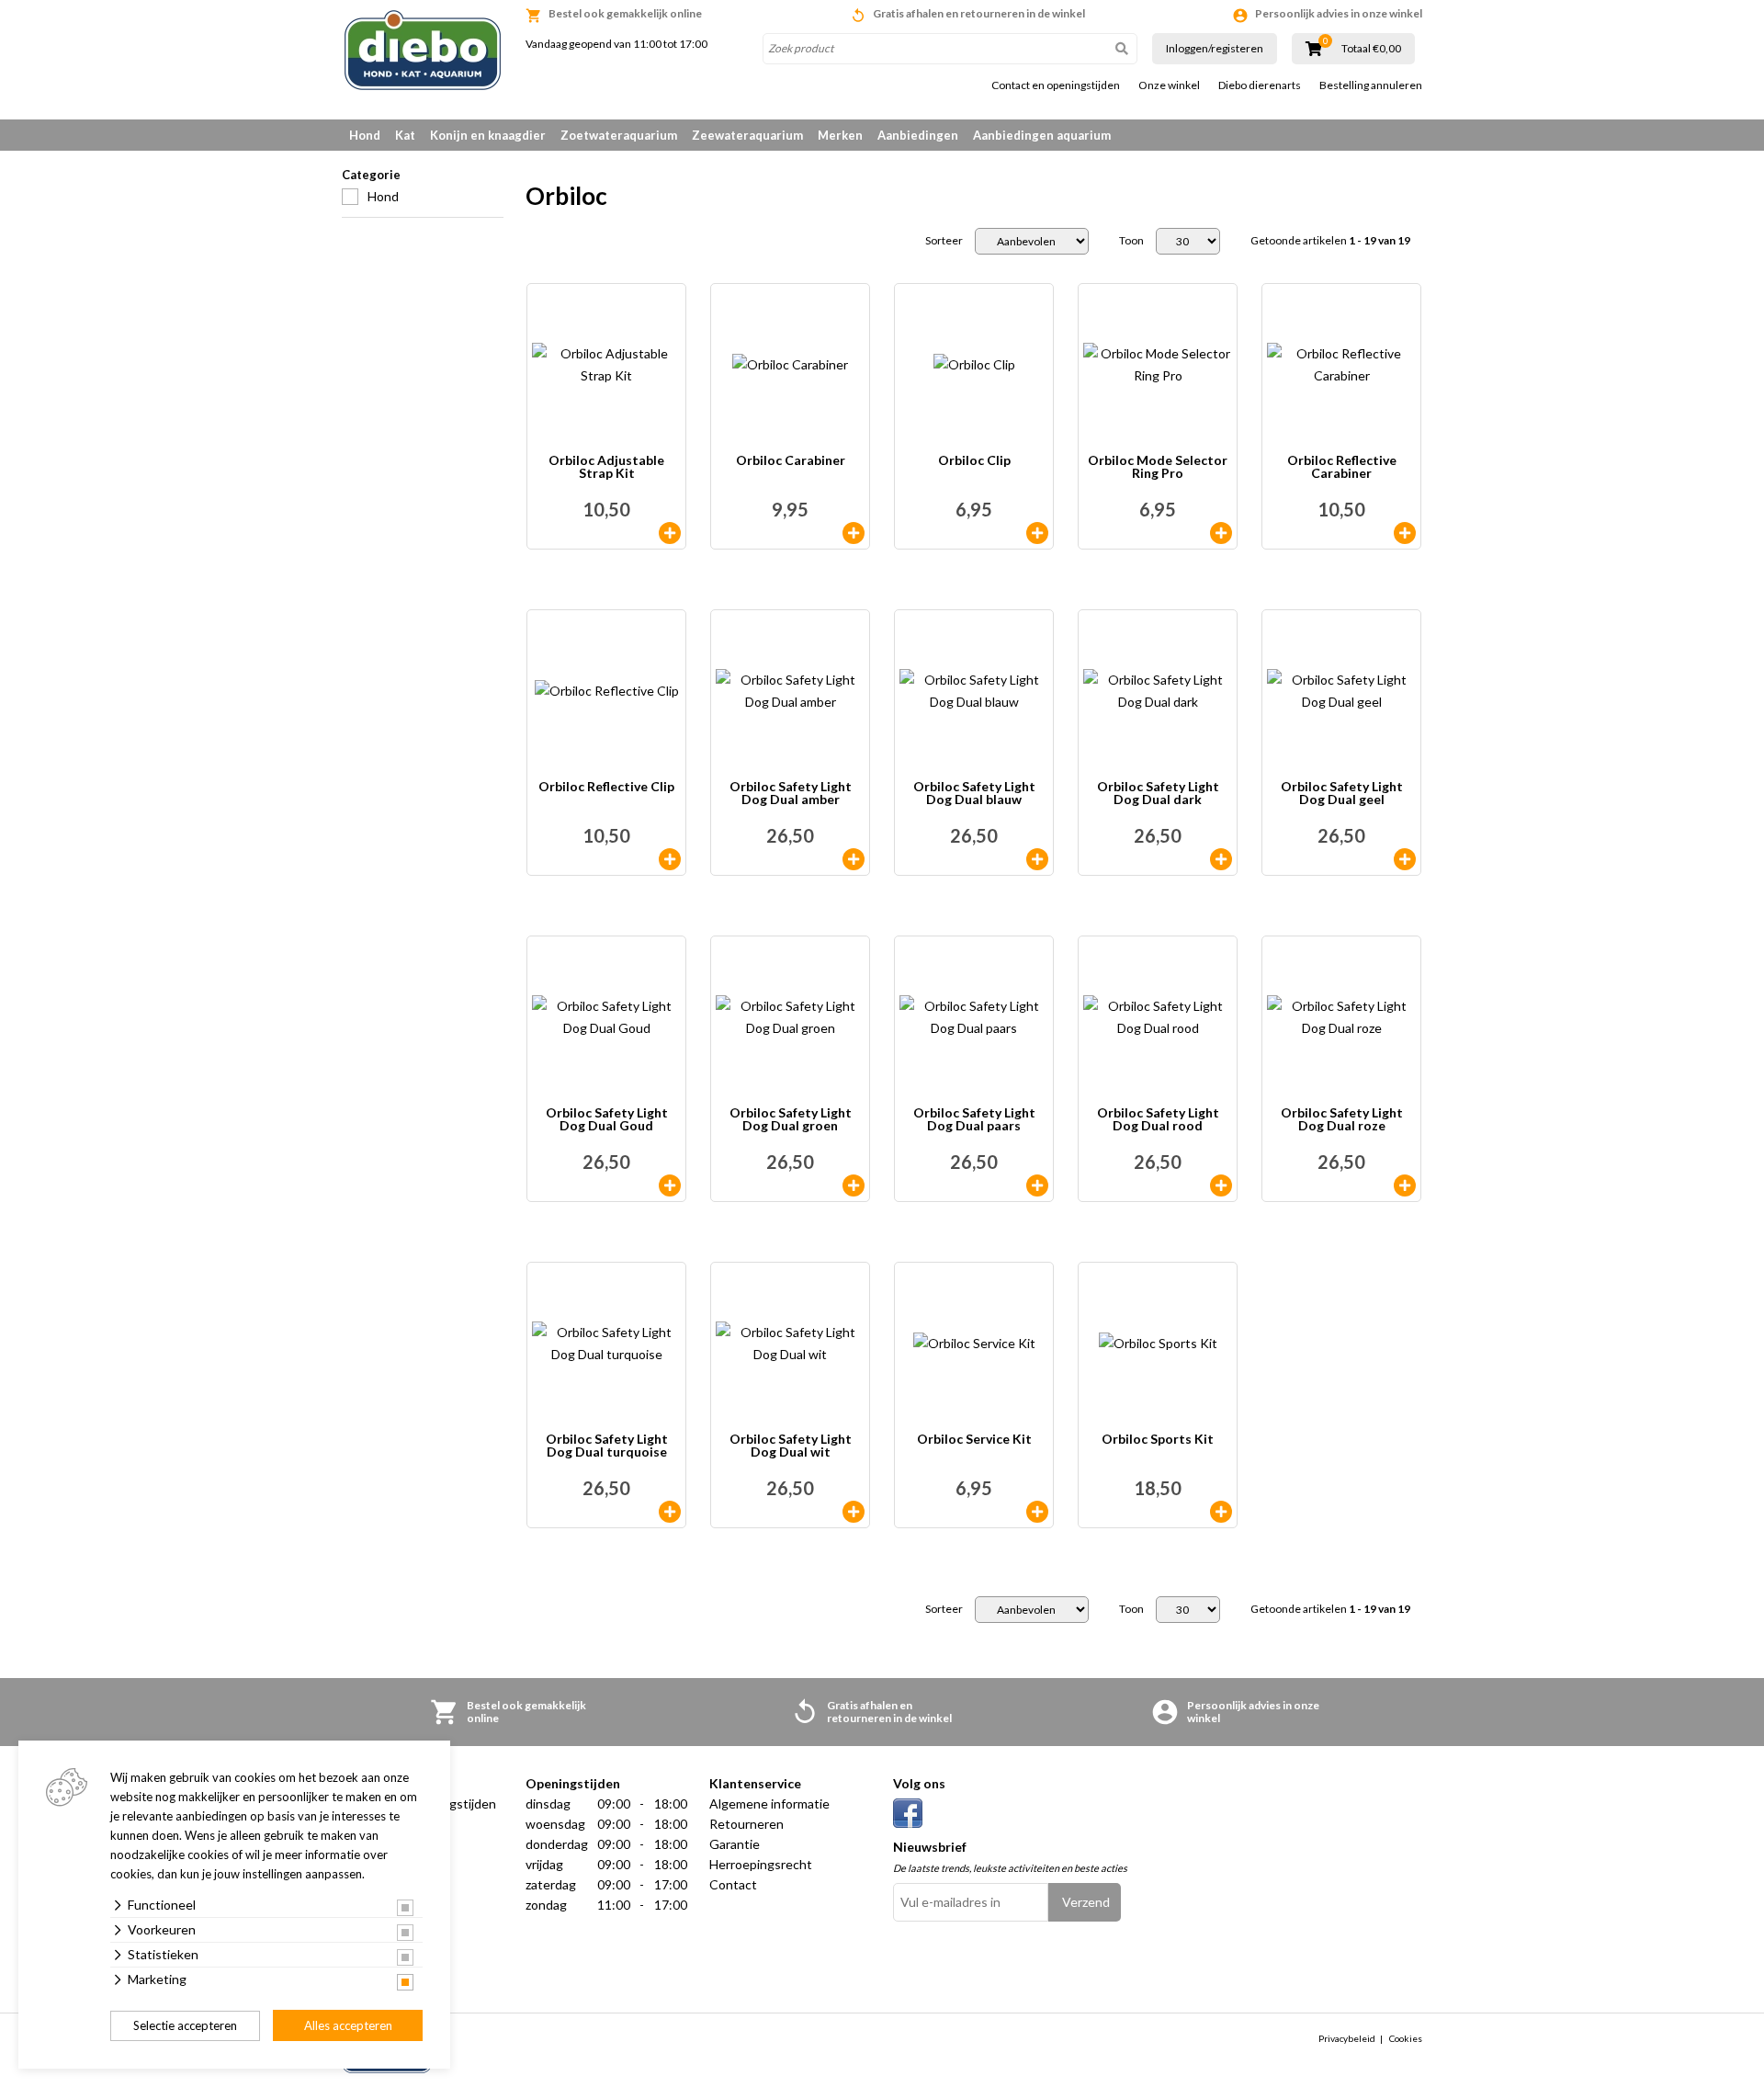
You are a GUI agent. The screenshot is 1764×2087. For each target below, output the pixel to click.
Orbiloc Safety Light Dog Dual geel (1342, 794)
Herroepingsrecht (761, 1864)
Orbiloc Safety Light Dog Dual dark (1158, 794)
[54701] (1037, 533)
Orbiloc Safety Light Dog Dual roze (1342, 1120)
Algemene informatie (769, 1803)
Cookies (1406, 2038)
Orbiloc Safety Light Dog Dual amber (791, 794)
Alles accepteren (348, 2025)
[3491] (854, 1185)
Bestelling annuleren (1371, 85)
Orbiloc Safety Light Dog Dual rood (1158, 1120)
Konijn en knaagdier (488, 135)
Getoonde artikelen (1330, 241)
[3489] (1221, 1185)
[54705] (670, 1512)
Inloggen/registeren (1215, 48)
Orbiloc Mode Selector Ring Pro (1158, 467)
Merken (840, 135)
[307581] (670, 1185)
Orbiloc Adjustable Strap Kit (606, 467)
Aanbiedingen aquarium (1042, 135)
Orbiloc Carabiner (791, 461)
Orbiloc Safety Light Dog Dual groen (791, 1120)
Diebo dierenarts (1260, 85)
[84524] (670, 859)
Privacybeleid (1347, 2038)
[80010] (854, 859)
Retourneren (746, 1824)
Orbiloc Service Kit (974, 1440)
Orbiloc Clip (974, 461)
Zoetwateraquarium (619, 135)
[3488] (1405, 859)
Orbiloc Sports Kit (1158, 1440)
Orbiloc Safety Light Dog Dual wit (791, 1446)
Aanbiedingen (918, 135)
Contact (733, 1884)
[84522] (670, 533)
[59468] (1221, 859)
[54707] (854, 533)
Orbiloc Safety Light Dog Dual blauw (974, 794)
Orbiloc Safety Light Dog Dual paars (974, 1120)
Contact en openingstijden (1056, 85)
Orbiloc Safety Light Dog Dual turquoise (607, 1446)
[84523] (1221, 1512)
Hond (365, 135)
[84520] (1221, 533)
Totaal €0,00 (1371, 49)
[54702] (1405, 1185)
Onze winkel (1169, 85)
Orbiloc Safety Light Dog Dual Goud (607, 1120)
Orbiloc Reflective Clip (606, 787)
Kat (405, 135)
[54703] (1037, 1185)
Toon (1131, 241)
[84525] (1405, 533)
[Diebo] (423, 50)
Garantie (735, 1844)
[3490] (1037, 859)
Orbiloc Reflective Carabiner (1342, 467)
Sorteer (944, 241)
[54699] (1037, 1512)
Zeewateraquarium (747, 135)
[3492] (854, 1512)
